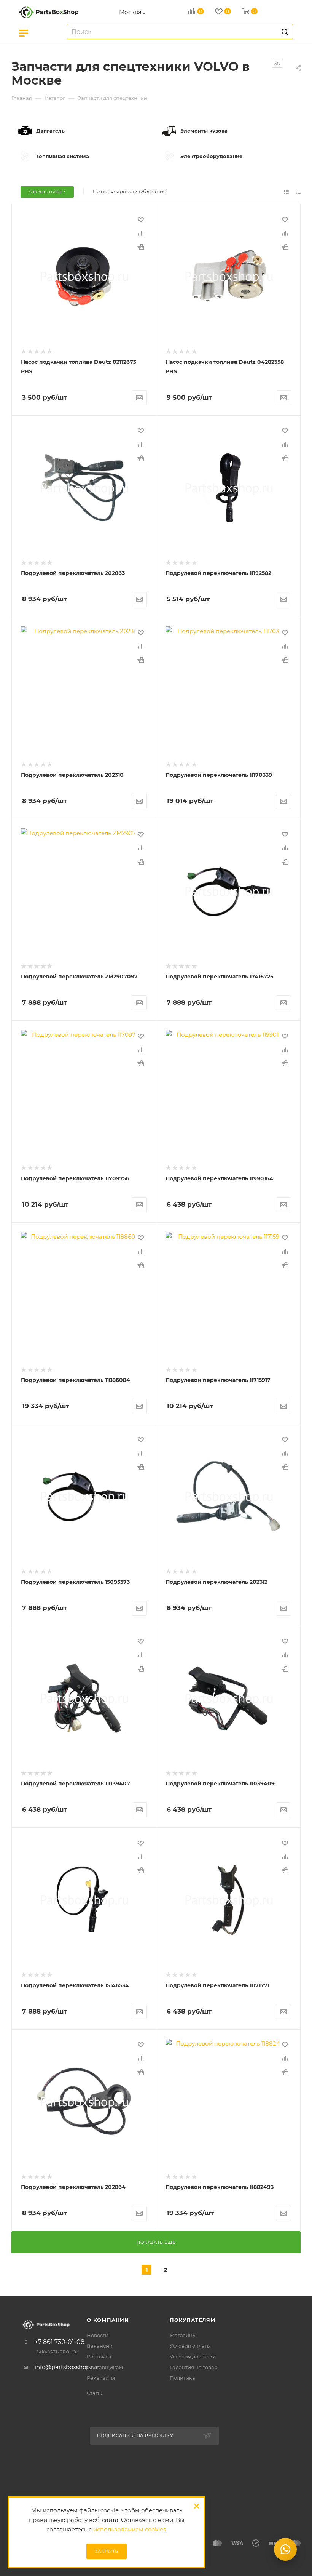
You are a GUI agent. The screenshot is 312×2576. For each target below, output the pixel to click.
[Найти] (284, 32)
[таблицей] (298, 191)
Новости (98, 2335)
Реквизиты (101, 2378)
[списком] (286, 191)
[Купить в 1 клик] (141, 247)
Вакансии (100, 2346)
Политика (182, 2378)
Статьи (95, 2393)
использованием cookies (130, 2529)
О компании (108, 2320)
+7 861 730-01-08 (60, 2342)
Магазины (183, 2335)
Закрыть (107, 2551)
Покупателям (193, 2320)
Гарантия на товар (194, 2367)
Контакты (99, 2357)
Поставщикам (105, 2367)
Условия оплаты (190, 2346)
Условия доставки (193, 2357)
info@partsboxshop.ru (66, 2367)
